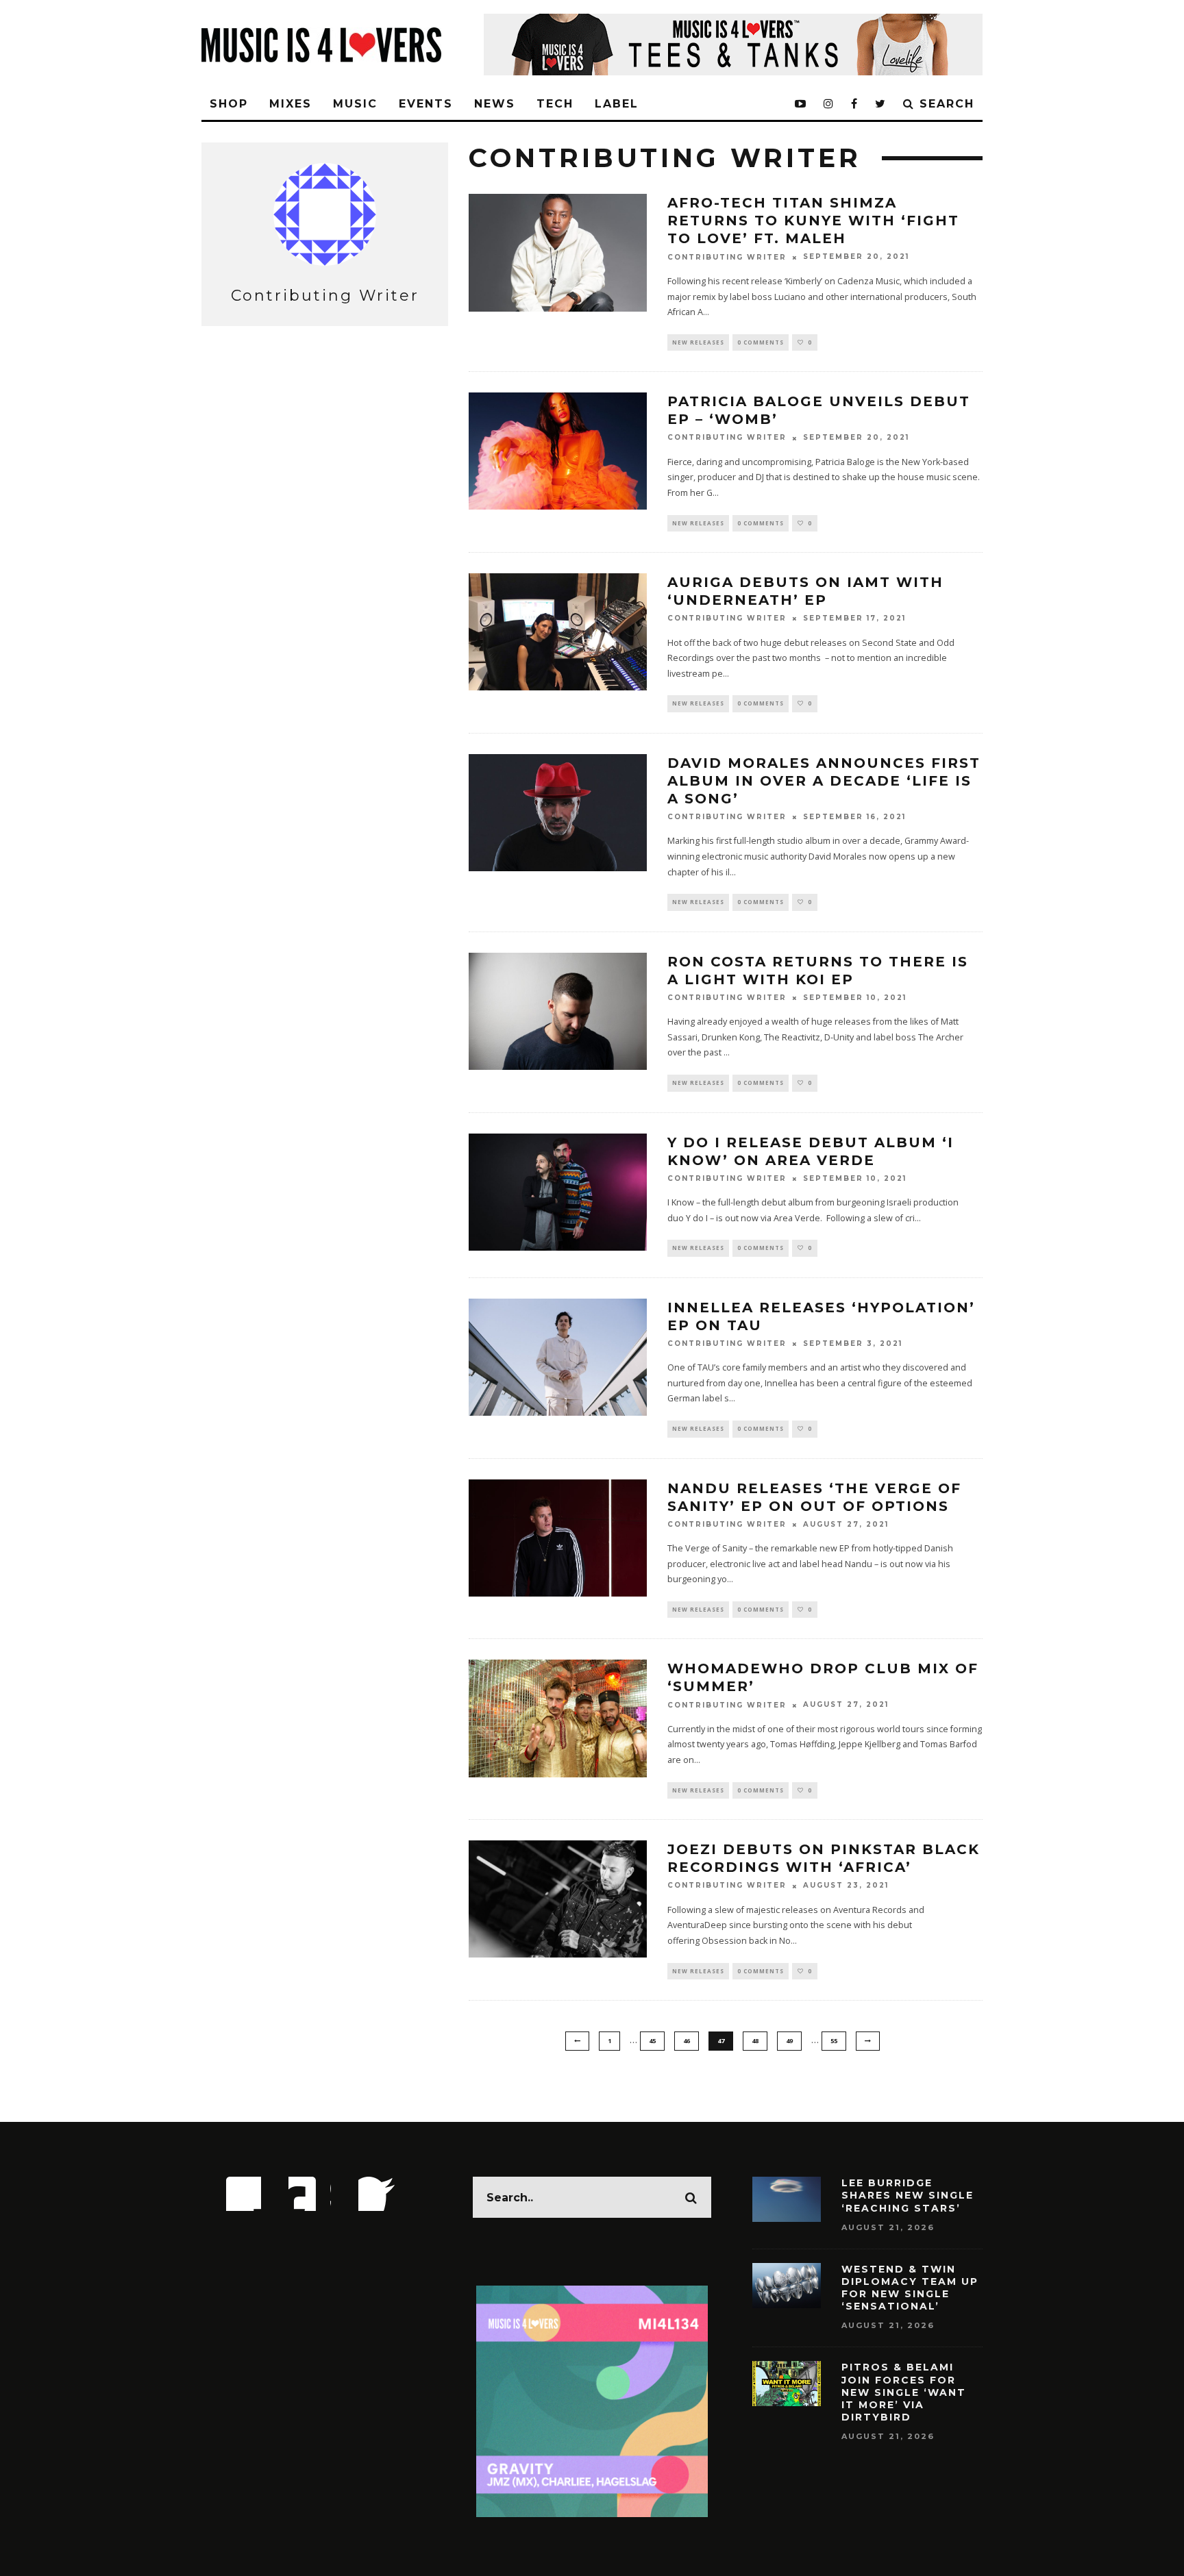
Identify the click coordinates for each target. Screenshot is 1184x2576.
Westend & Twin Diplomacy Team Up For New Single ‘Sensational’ (910, 2288)
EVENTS (426, 104)
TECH (555, 104)
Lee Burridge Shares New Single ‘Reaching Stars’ (908, 2195)
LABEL (617, 104)
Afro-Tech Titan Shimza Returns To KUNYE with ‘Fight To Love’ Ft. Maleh (813, 221)
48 (755, 2041)
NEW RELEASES (698, 342)
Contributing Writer (727, 257)
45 (652, 2041)
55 (834, 2041)
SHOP (229, 104)
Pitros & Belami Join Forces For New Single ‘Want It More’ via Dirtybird (904, 2392)
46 (687, 2041)
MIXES (291, 104)
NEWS (495, 104)
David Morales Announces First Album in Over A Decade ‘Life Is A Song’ (824, 781)
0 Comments (761, 342)
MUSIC (355, 104)
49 (789, 2041)
